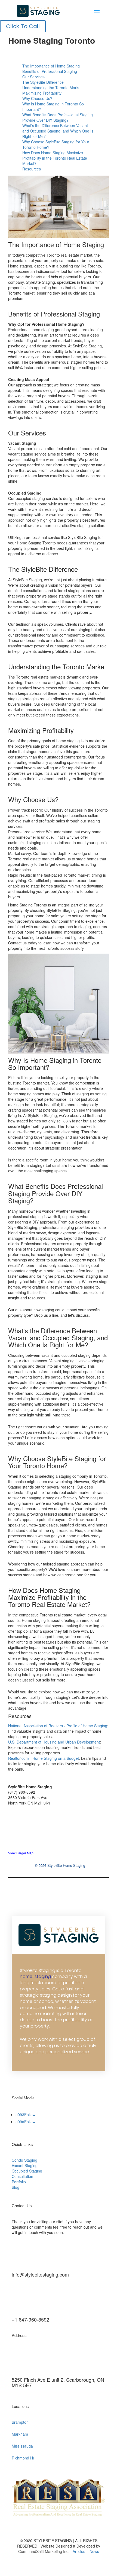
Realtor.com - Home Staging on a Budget (44, 1758)
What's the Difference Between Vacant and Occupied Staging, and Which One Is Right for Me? (58, 131)
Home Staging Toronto (52, 40)
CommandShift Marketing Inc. (44, 2551)
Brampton (20, 2422)
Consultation (22, 2176)
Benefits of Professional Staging (50, 71)
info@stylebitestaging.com (40, 2274)
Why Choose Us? (37, 98)
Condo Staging (24, 2160)
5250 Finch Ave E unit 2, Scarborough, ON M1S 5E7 (58, 2382)
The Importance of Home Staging (51, 66)
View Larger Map (21, 1853)
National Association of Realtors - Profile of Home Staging (58, 1726)
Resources (32, 169)
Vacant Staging (25, 2165)
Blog (16, 2187)
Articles (79, 2551)
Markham (20, 2434)
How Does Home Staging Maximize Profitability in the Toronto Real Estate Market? (55, 158)
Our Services (33, 77)
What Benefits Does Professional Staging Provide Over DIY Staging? (58, 117)
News (94, 2551)
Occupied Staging (27, 2171)
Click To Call (23, 26)
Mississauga (22, 2446)
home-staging (35, 1976)
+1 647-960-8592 (30, 2319)
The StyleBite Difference (43, 82)
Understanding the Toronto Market (52, 88)
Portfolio (19, 2182)
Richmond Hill (24, 2458)
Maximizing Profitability (42, 93)
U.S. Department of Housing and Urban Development (54, 1742)
